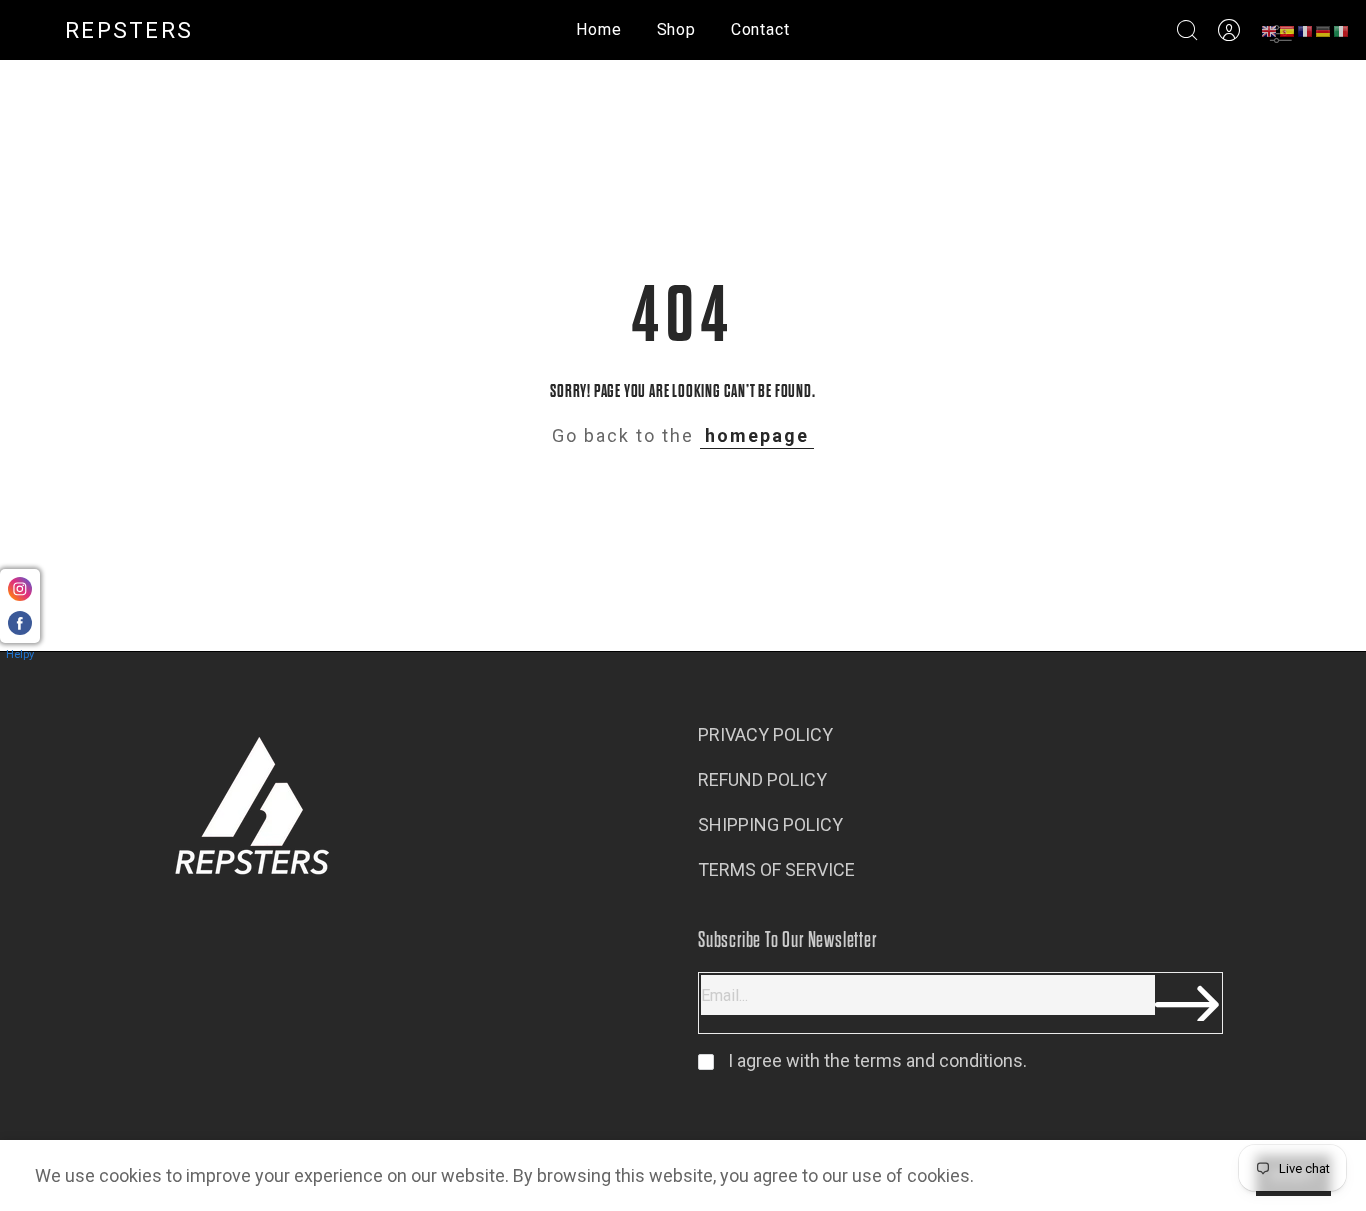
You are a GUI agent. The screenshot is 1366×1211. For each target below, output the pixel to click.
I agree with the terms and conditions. (875, 1060)
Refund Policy (762, 779)
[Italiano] (1342, 30)
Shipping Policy (770, 824)
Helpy (20, 654)
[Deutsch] (1324, 30)
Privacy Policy (765, 734)
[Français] (1306, 30)
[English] (1270, 30)
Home (598, 29)
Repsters (129, 30)
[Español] (1288, 30)
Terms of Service (776, 869)
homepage (757, 435)
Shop (676, 29)
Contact (760, 29)
